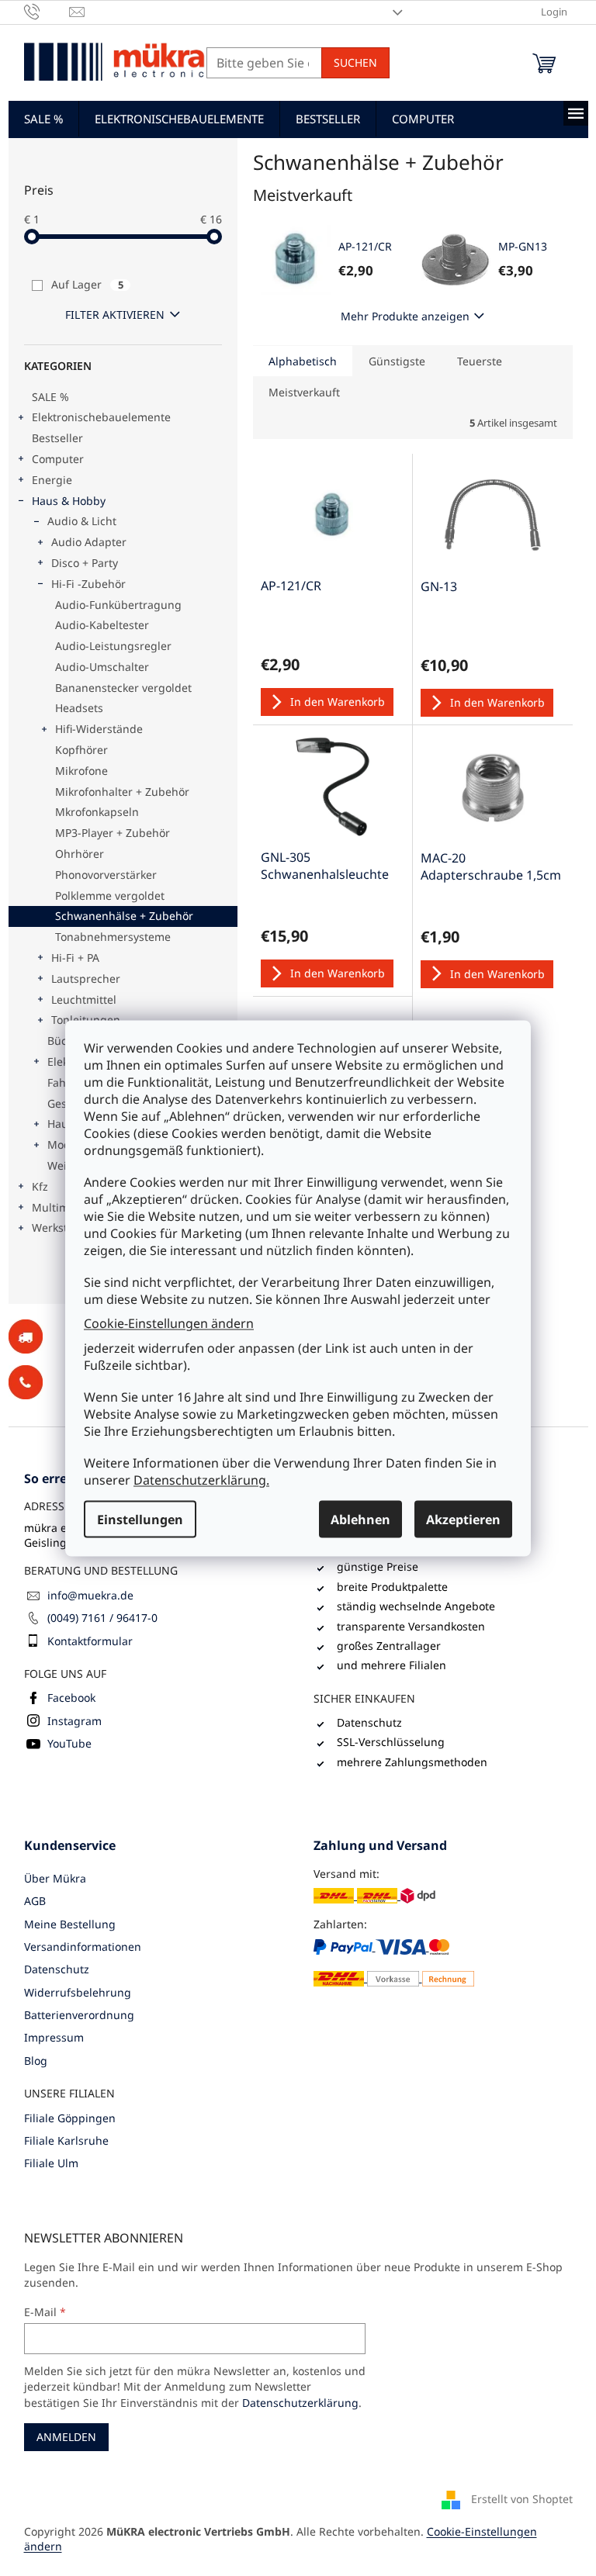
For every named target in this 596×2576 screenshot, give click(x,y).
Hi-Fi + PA (75, 958)
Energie (52, 480)
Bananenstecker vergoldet (123, 688)
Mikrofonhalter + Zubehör (122, 792)
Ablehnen (360, 1519)
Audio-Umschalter (102, 667)
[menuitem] (43, 119)
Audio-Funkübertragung (118, 605)
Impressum (54, 2037)
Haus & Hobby (69, 501)
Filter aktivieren (115, 315)
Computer (58, 459)
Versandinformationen (83, 1947)
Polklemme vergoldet (110, 896)
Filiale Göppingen (70, 2118)
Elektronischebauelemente (101, 417)
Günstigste (397, 361)
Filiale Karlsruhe (66, 2140)
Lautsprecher (86, 979)
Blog (36, 2061)
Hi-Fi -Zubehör (88, 584)
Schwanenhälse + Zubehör (124, 916)
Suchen (355, 62)
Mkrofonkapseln (97, 812)
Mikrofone (81, 771)
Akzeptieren (463, 1519)
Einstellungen (140, 1519)
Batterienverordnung (79, 2015)
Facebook (71, 1698)
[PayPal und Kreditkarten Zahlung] (394, 1962)
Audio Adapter (89, 542)
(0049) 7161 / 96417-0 (102, 1618)
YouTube (69, 1743)
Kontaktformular (90, 1641)
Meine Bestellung (70, 1924)
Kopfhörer (81, 750)
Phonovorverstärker (106, 875)
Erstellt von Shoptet (522, 2498)
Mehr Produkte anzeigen (405, 316)
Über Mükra (55, 1878)
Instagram (74, 1721)
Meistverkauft (304, 392)
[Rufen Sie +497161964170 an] (47, 11)
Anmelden (66, 2437)
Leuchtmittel (84, 999)
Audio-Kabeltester (102, 625)
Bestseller (57, 438)
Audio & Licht (82, 521)
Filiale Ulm (51, 2163)
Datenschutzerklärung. (201, 1479)
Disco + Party (85, 563)
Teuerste (480, 361)
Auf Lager (87, 284)
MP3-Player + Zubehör (113, 833)
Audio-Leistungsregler (113, 646)
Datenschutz (57, 1969)
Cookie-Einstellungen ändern (169, 1323)
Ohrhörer (80, 854)
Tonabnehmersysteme (113, 937)
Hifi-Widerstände (99, 729)
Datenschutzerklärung (300, 2403)
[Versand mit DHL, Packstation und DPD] (374, 1895)
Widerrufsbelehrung (78, 1992)
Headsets (79, 708)
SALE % (50, 397)
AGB (35, 1901)
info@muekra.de (90, 1595)
